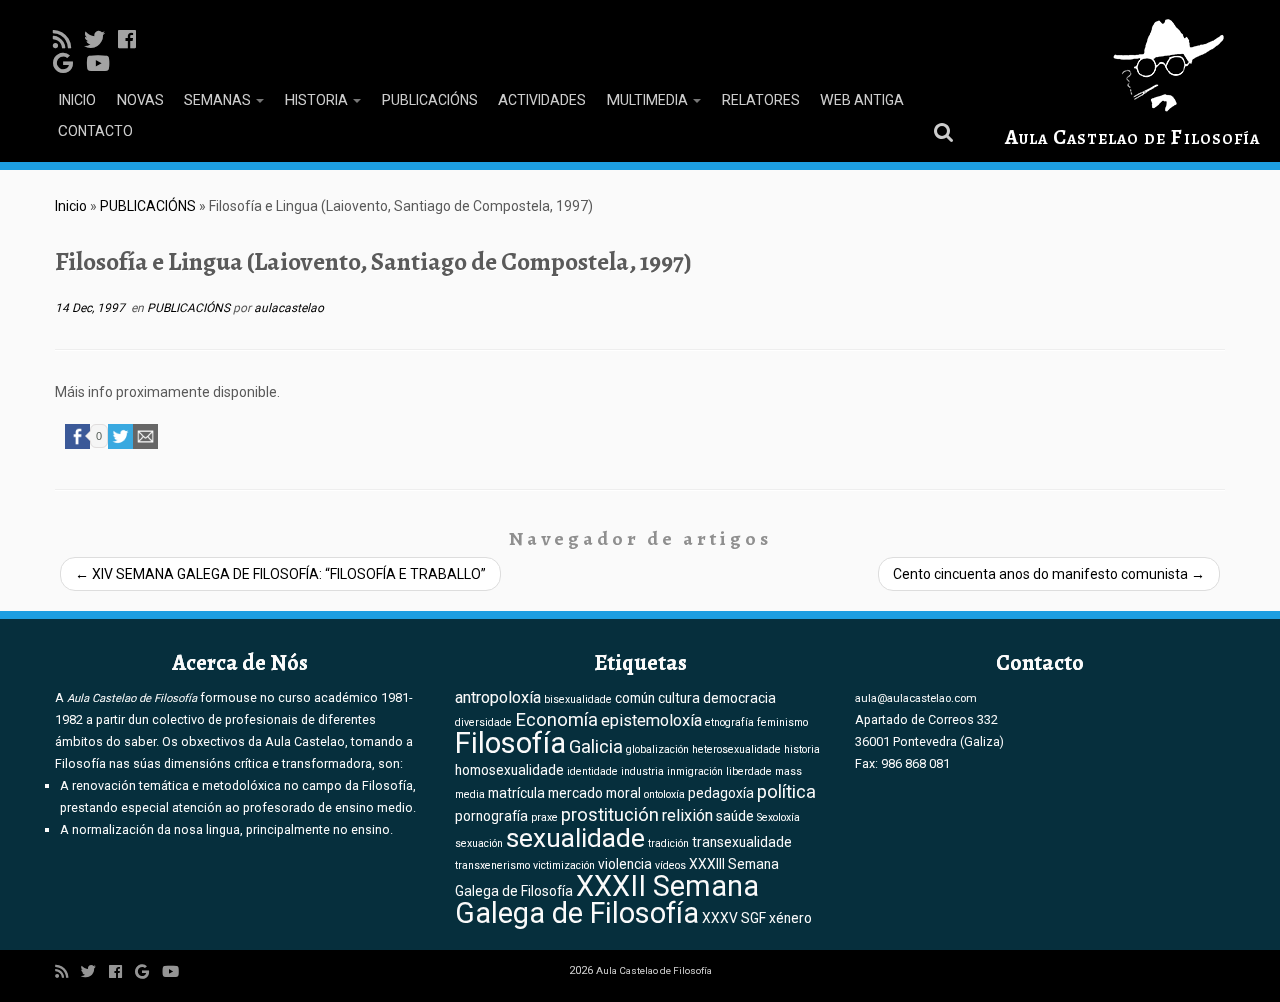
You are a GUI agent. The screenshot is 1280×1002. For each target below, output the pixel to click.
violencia (625, 864)
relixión (687, 815)
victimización (564, 865)
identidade (592, 771)
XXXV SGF (734, 918)
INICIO (77, 100)
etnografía (729, 722)
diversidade (483, 722)
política (786, 792)
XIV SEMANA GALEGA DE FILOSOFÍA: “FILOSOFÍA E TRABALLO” (280, 574)
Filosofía (510, 743)
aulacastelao (289, 308)
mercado (575, 793)
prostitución (610, 815)
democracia (739, 698)
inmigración (695, 771)
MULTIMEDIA (648, 100)
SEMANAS (219, 100)
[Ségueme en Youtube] (104, 64)
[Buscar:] (947, 131)
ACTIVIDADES (542, 100)
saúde (735, 816)
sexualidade (575, 838)
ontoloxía (664, 794)
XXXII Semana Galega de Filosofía (607, 899)
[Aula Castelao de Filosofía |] (1132, 65)
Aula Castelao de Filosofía (1132, 137)
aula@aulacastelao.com (916, 698)
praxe (544, 817)
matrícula (516, 793)
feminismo (782, 722)
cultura (679, 698)
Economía (556, 720)
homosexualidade (509, 770)
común (635, 698)
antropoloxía (498, 697)
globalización (657, 749)
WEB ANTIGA (862, 100)
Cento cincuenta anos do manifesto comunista (1049, 574)
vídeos (670, 865)
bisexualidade (578, 699)
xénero (790, 918)
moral (623, 793)
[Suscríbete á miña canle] (68, 40)
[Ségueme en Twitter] (101, 40)
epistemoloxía (651, 720)
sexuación (479, 843)
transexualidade (742, 842)
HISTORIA (317, 100)
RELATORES (760, 100)
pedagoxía (721, 793)
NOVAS (140, 100)
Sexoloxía (778, 817)
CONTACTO (95, 131)
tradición (668, 843)
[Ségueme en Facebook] (133, 40)
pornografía (491, 816)
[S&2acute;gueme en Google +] (69, 64)
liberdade (749, 771)
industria (642, 771)
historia (802, 749)
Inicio (71, 206)
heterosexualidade (736, 749)
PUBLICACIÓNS (429, 100)
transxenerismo (492, 865)
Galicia (596, 747)
